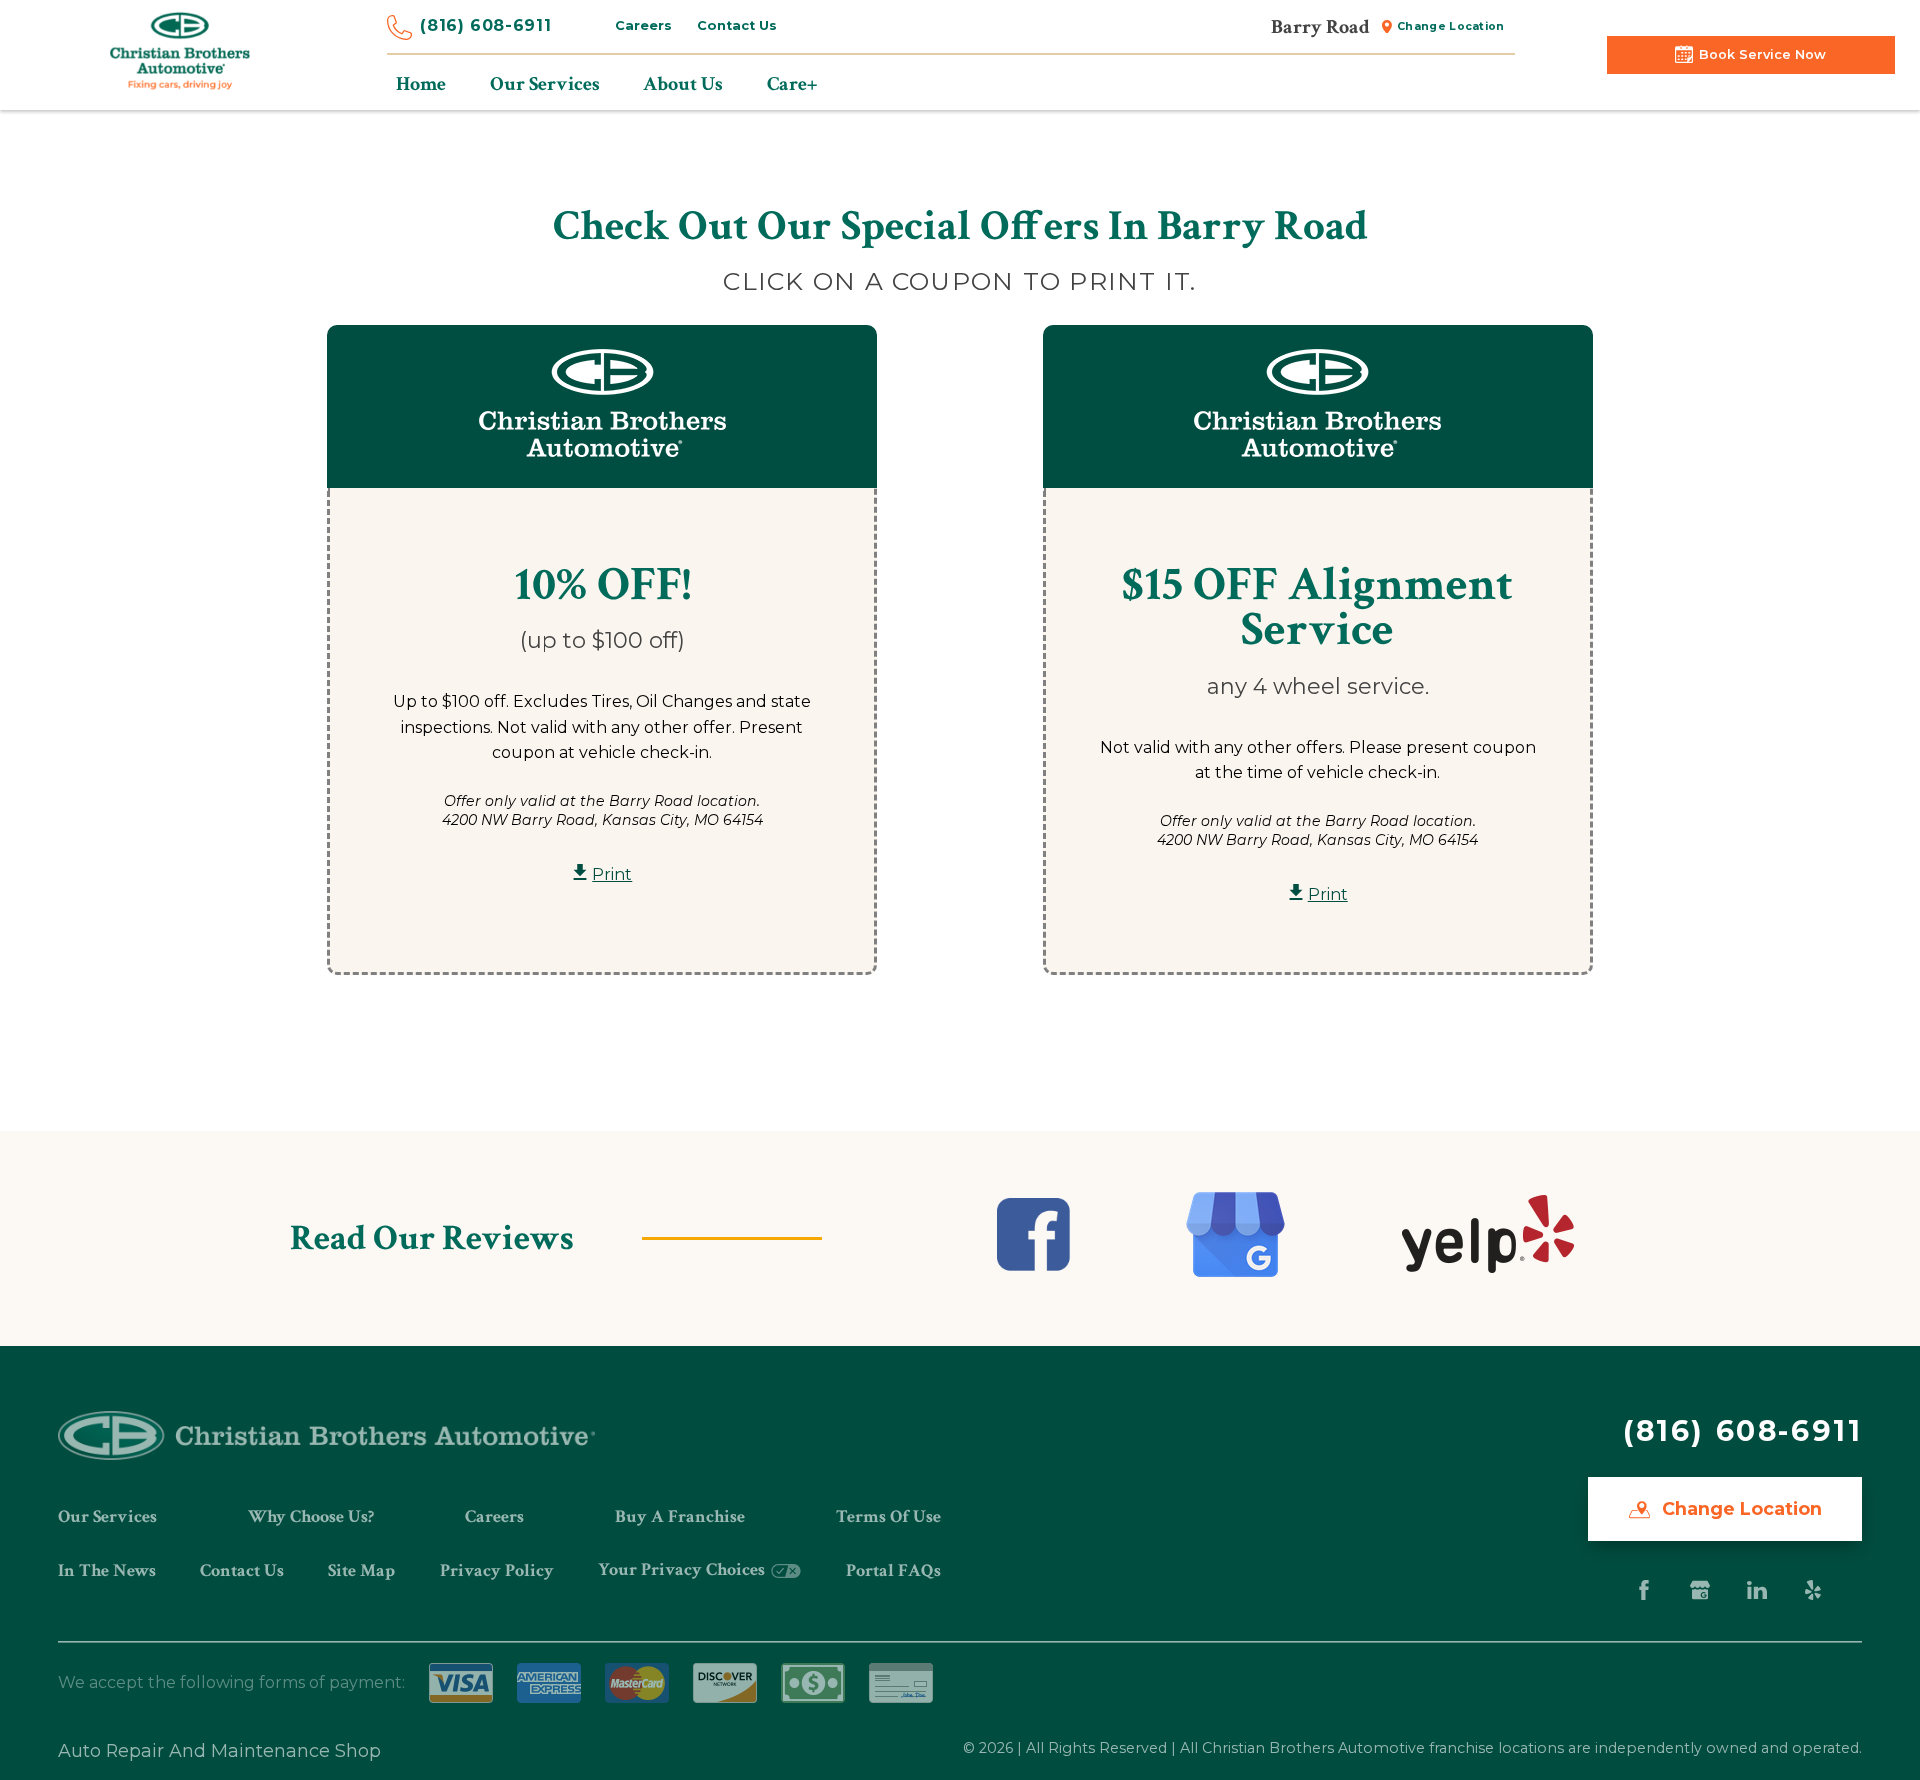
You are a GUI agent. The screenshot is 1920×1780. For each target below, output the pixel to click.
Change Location (1451, 26)
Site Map (361, 1570)
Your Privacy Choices (683, 1569)
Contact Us (737, 25)
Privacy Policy (497, 1570)
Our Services (107, 1516)
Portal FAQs (893, 1570)
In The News (107, 1570)
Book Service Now (1762, 54)
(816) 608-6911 (485, 25)
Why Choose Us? (311, 1516)
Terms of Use (888, 1516)
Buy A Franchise (680, 1516)
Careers (643, 25)
